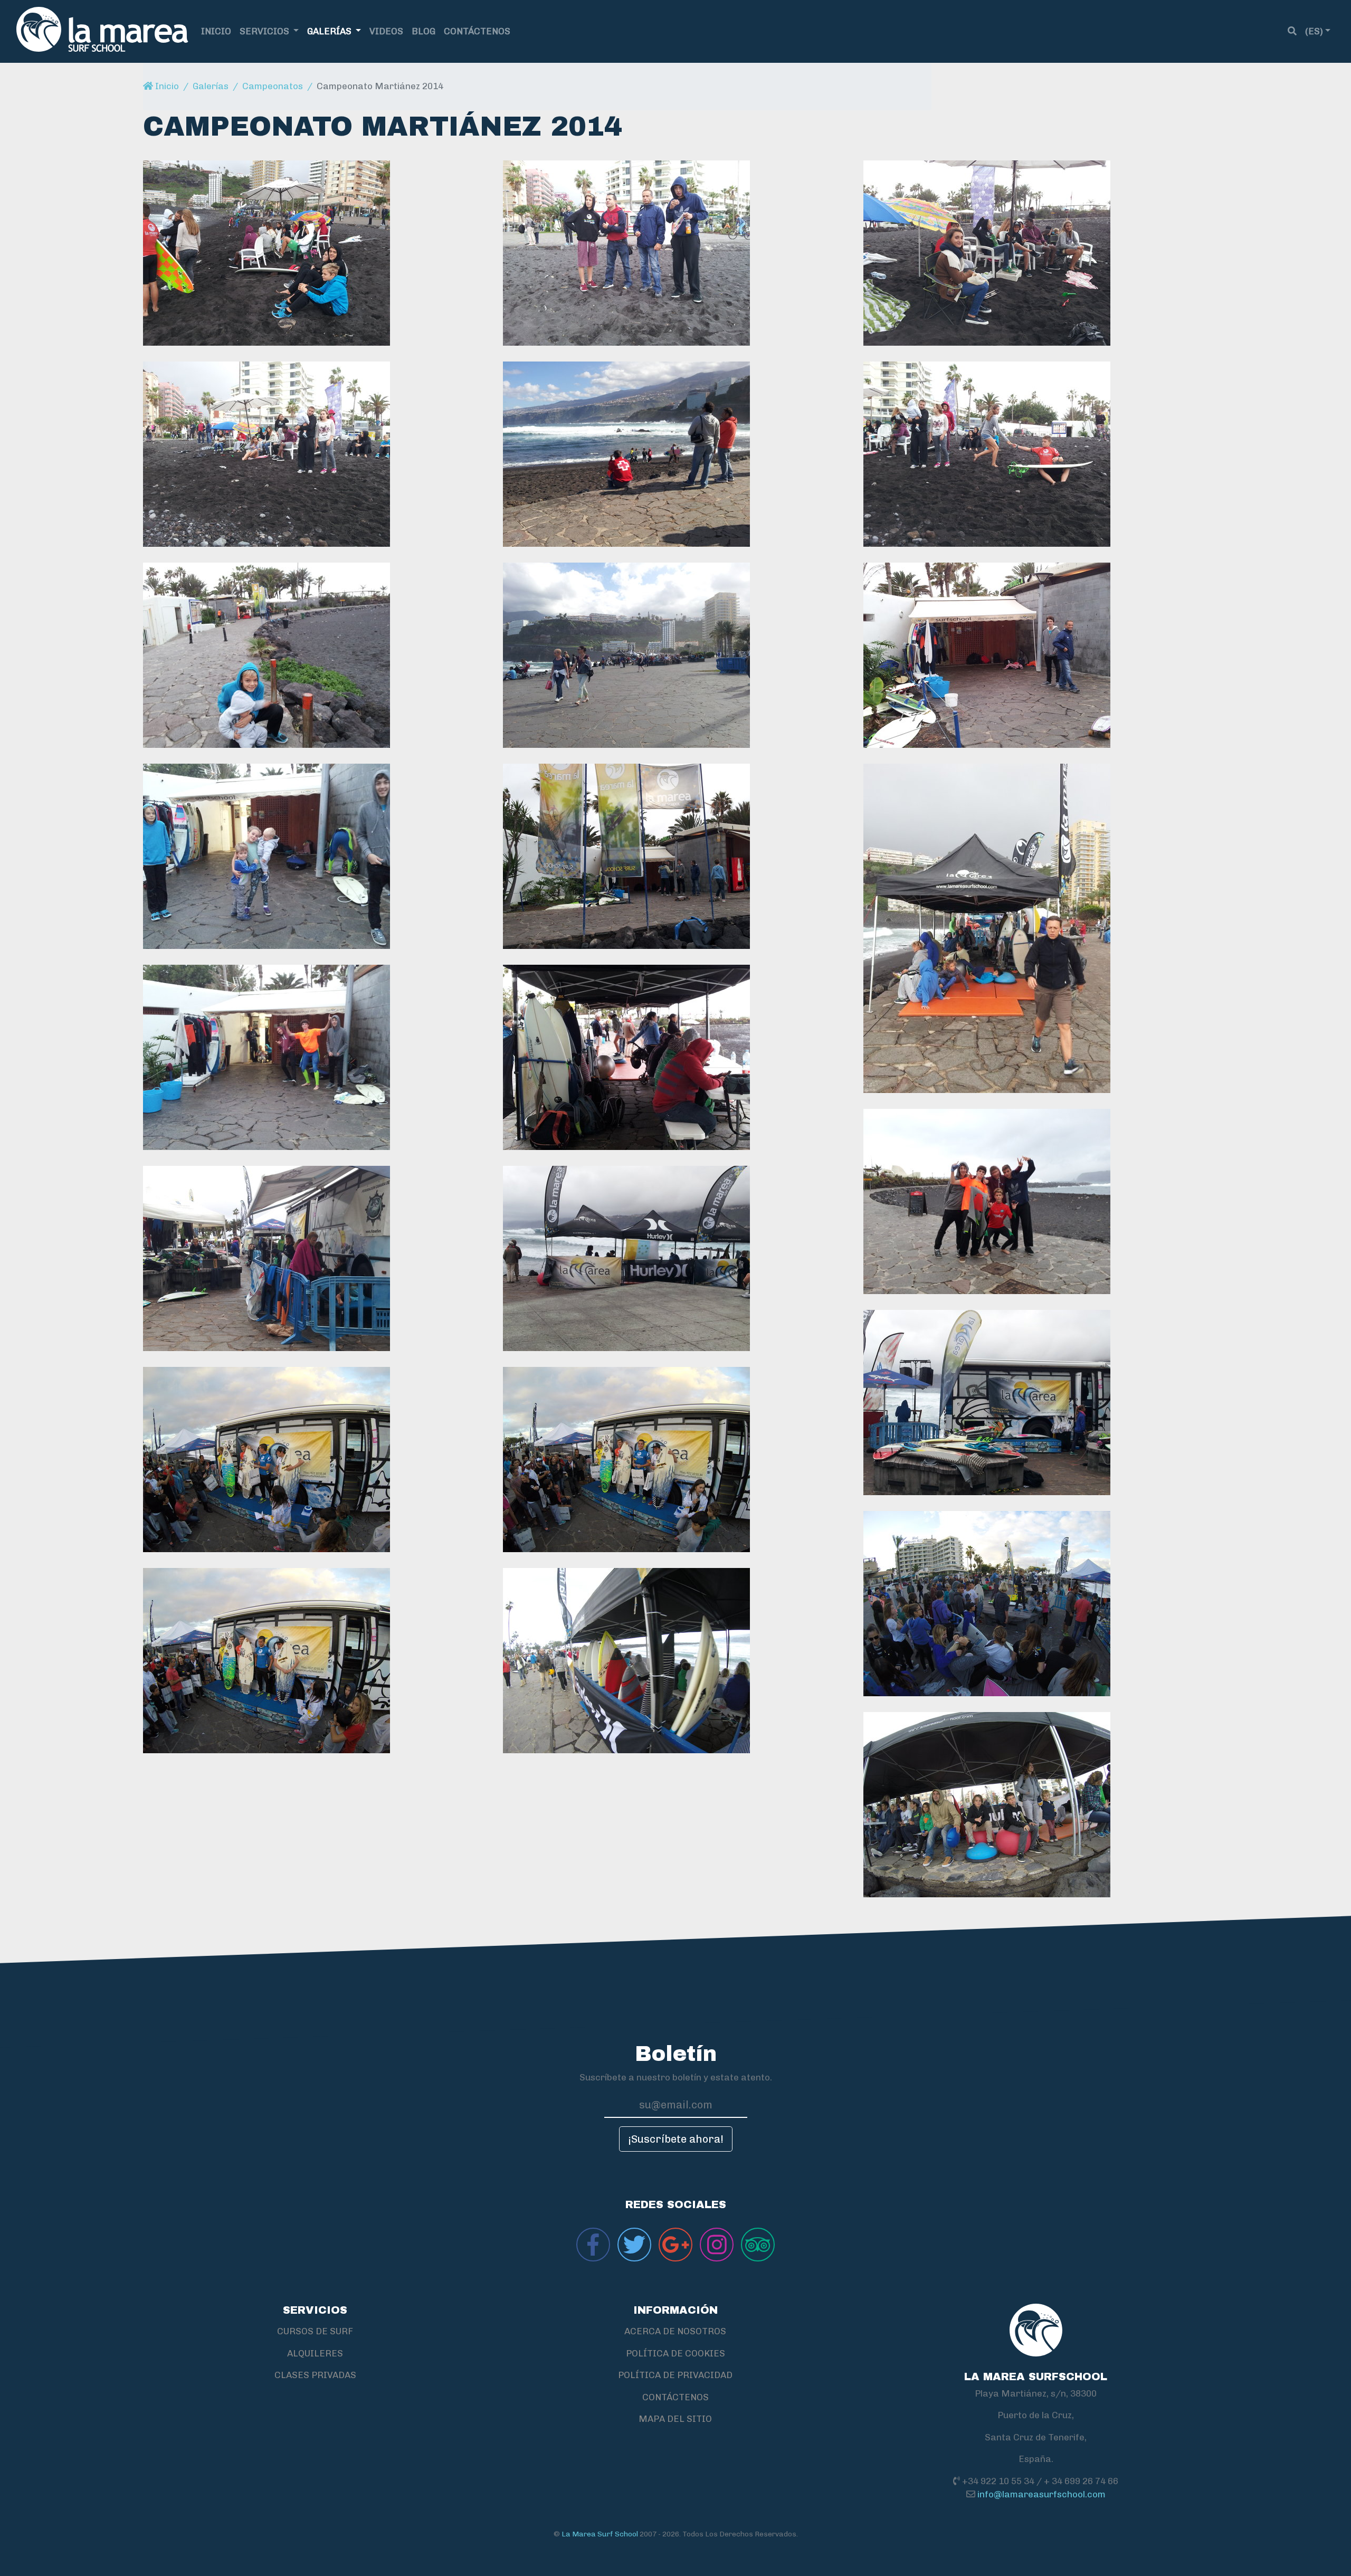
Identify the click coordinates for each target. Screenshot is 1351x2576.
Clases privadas (315, 2375)
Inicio (216, 31)
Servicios (265, 31)
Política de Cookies (675, 2353)
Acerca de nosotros (675, 2331)
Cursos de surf (315, 2331)
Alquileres (315, 2353)
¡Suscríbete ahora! (676, 2139)
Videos (386, 31)
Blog (424, 31)
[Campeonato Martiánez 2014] (315, 253)
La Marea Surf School (600, 2534)
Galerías (330, 31)
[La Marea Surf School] (102, 31)
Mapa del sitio (675, 2419)
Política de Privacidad (675, 2375)
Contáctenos (477, 31)
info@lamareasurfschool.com (1041, 2494)
